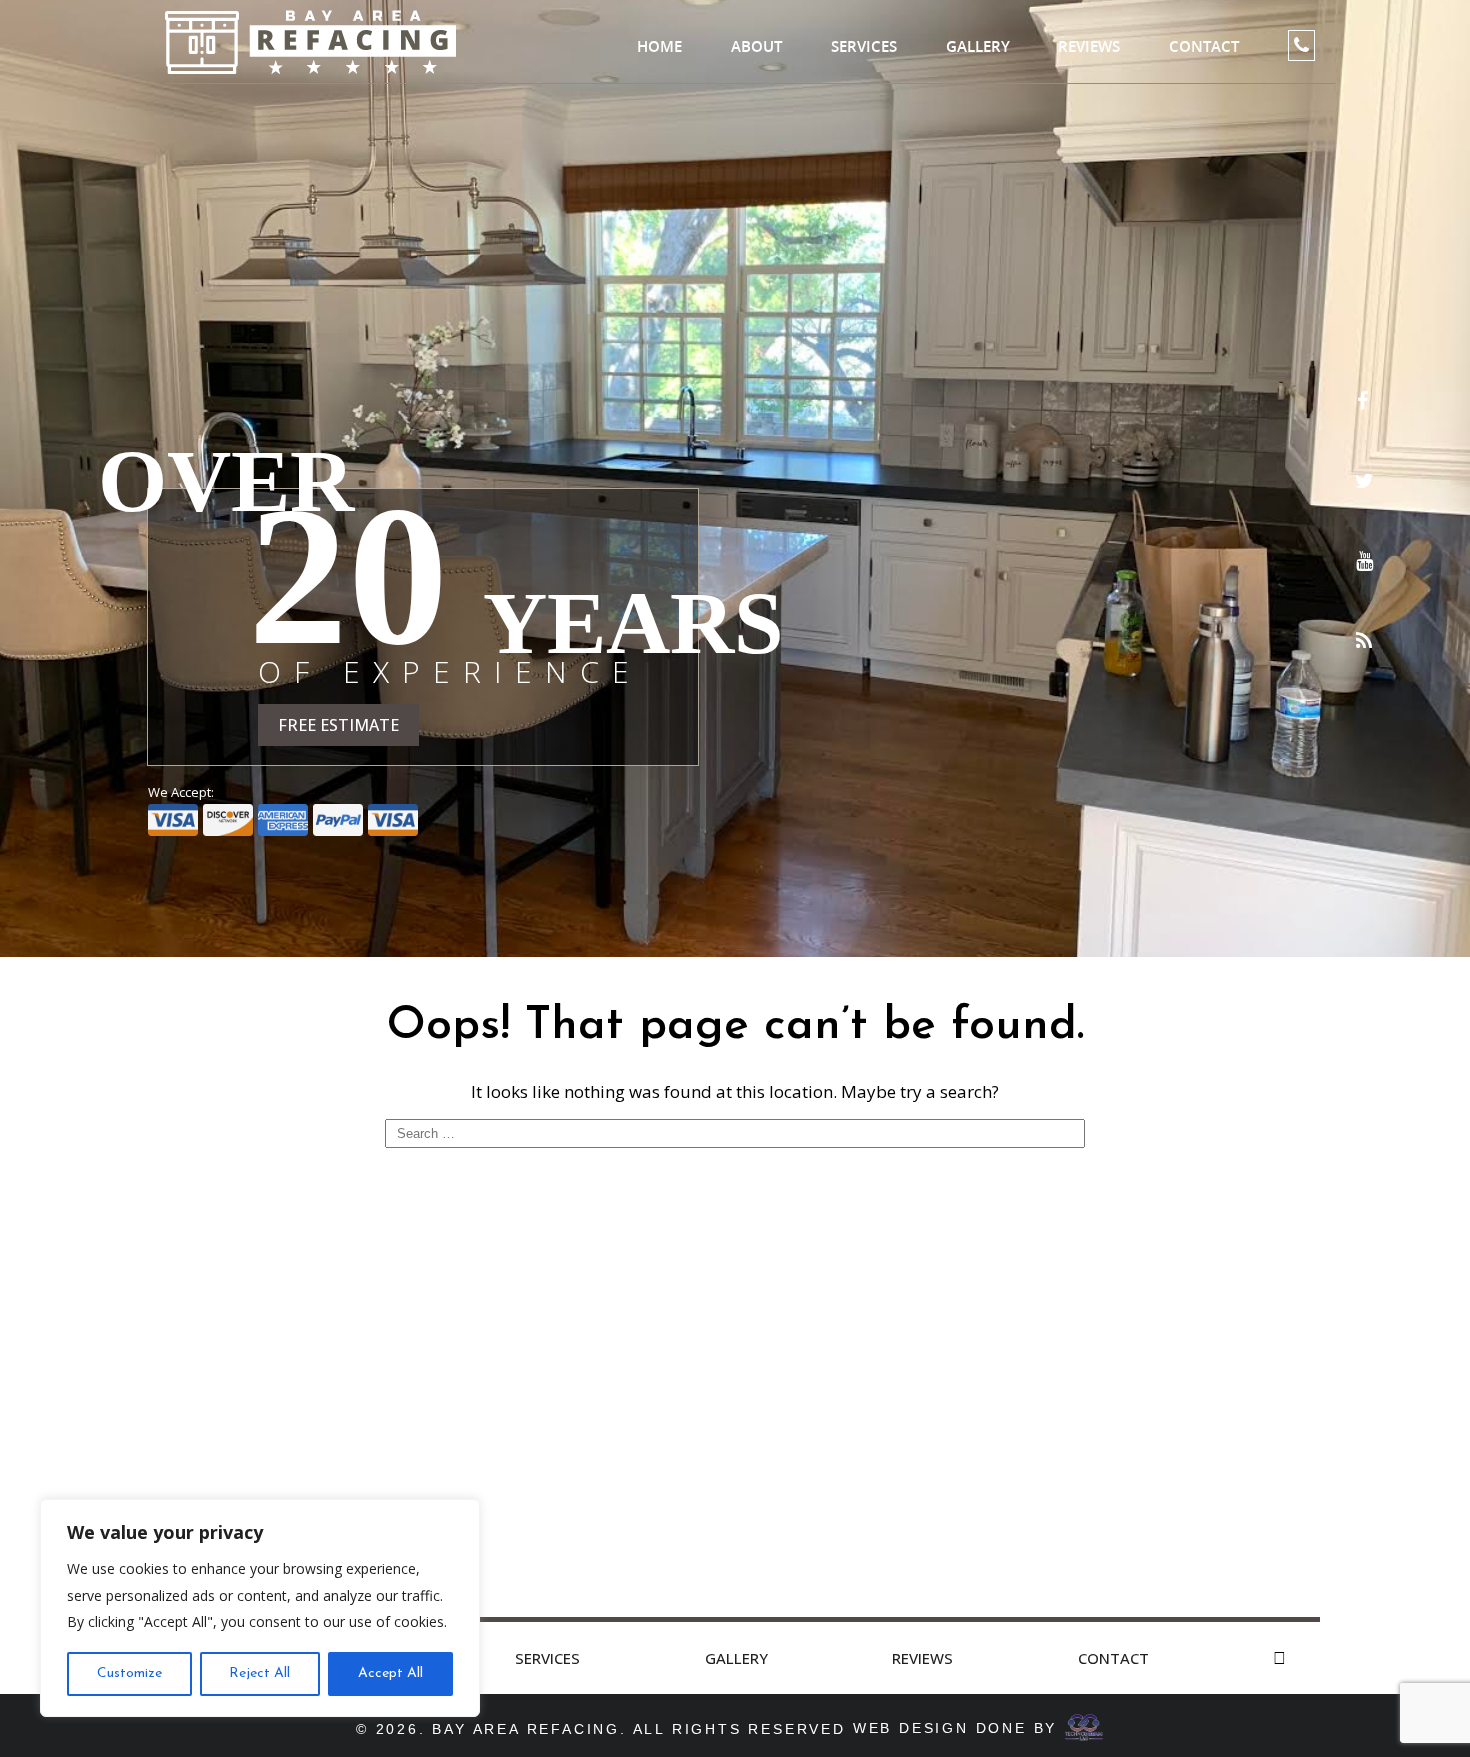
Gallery (978, 46)
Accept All (390, 1673)
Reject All (259, 1673)
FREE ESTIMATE (338, 725)
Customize (129, 1673)
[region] (260, 1608)
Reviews (1089, 46)
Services (864, 46)
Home (659, 46)
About (756, 46)
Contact (1204, 46)
